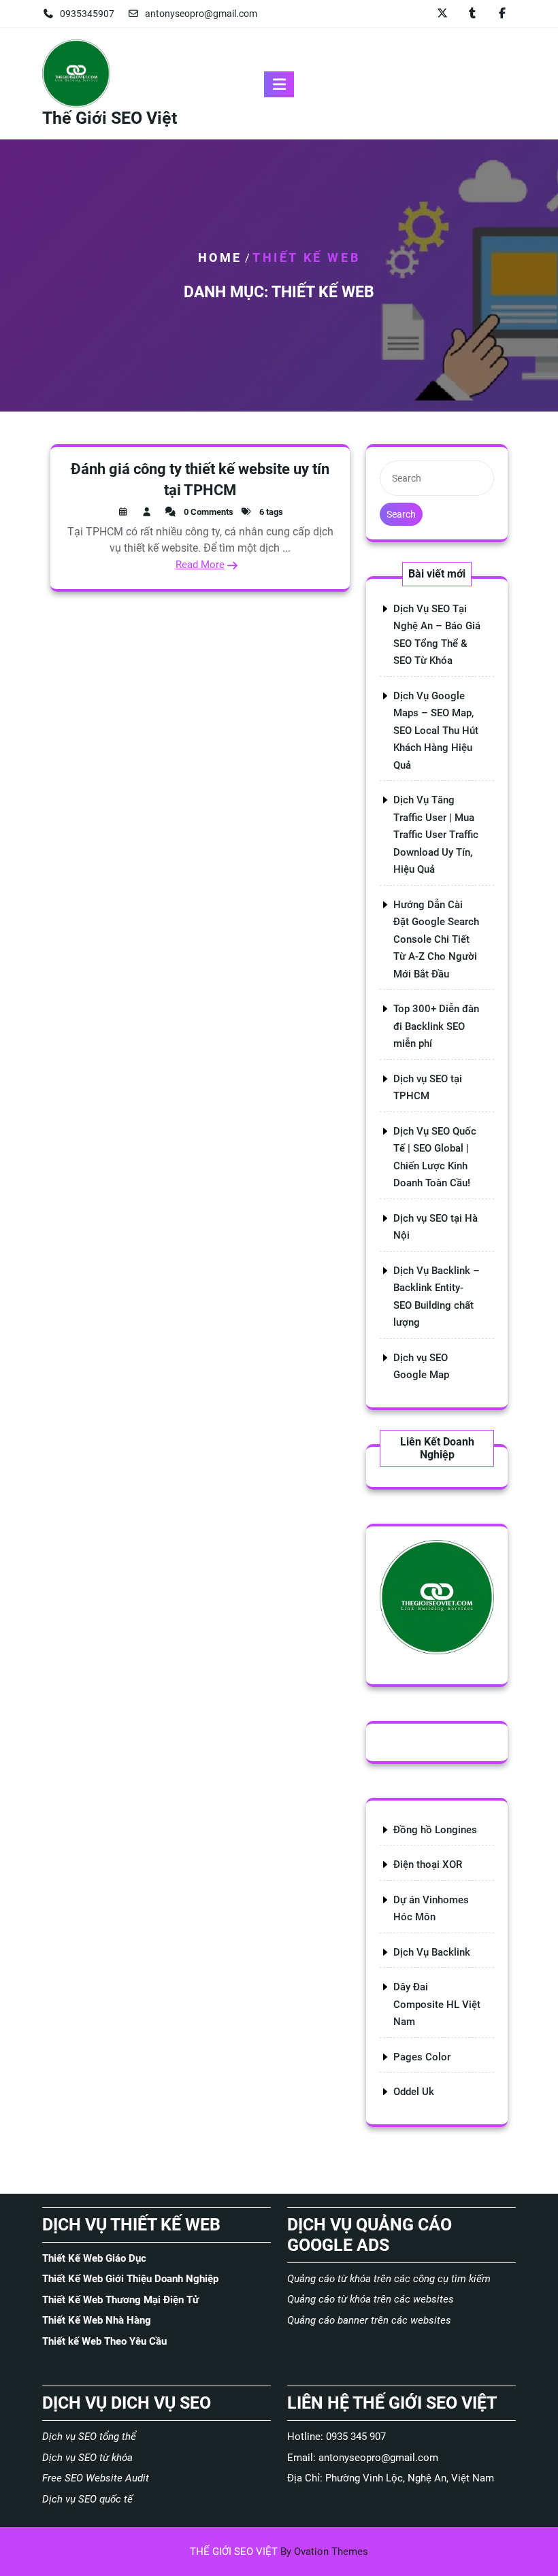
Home (220, 257)
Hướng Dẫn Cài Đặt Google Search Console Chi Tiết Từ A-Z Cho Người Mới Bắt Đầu (436, 939)
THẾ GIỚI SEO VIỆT (279, 2552)
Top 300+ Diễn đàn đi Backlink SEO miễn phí (436, 1026)
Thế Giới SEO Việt (110, 118)
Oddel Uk (414, 2092)
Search (401, 514)
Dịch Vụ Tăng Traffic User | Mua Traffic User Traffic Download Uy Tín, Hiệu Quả (436, 835)
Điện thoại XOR (428, 1864)
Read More (200, 565)
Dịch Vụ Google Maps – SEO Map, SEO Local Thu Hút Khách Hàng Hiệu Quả (436, 731)
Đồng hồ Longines (435, 1830)
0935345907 (87, 14)
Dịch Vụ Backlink (432, 1952)
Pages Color (422, 2057)
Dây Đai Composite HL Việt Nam (437, 2004)
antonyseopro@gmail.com (201, 14)
